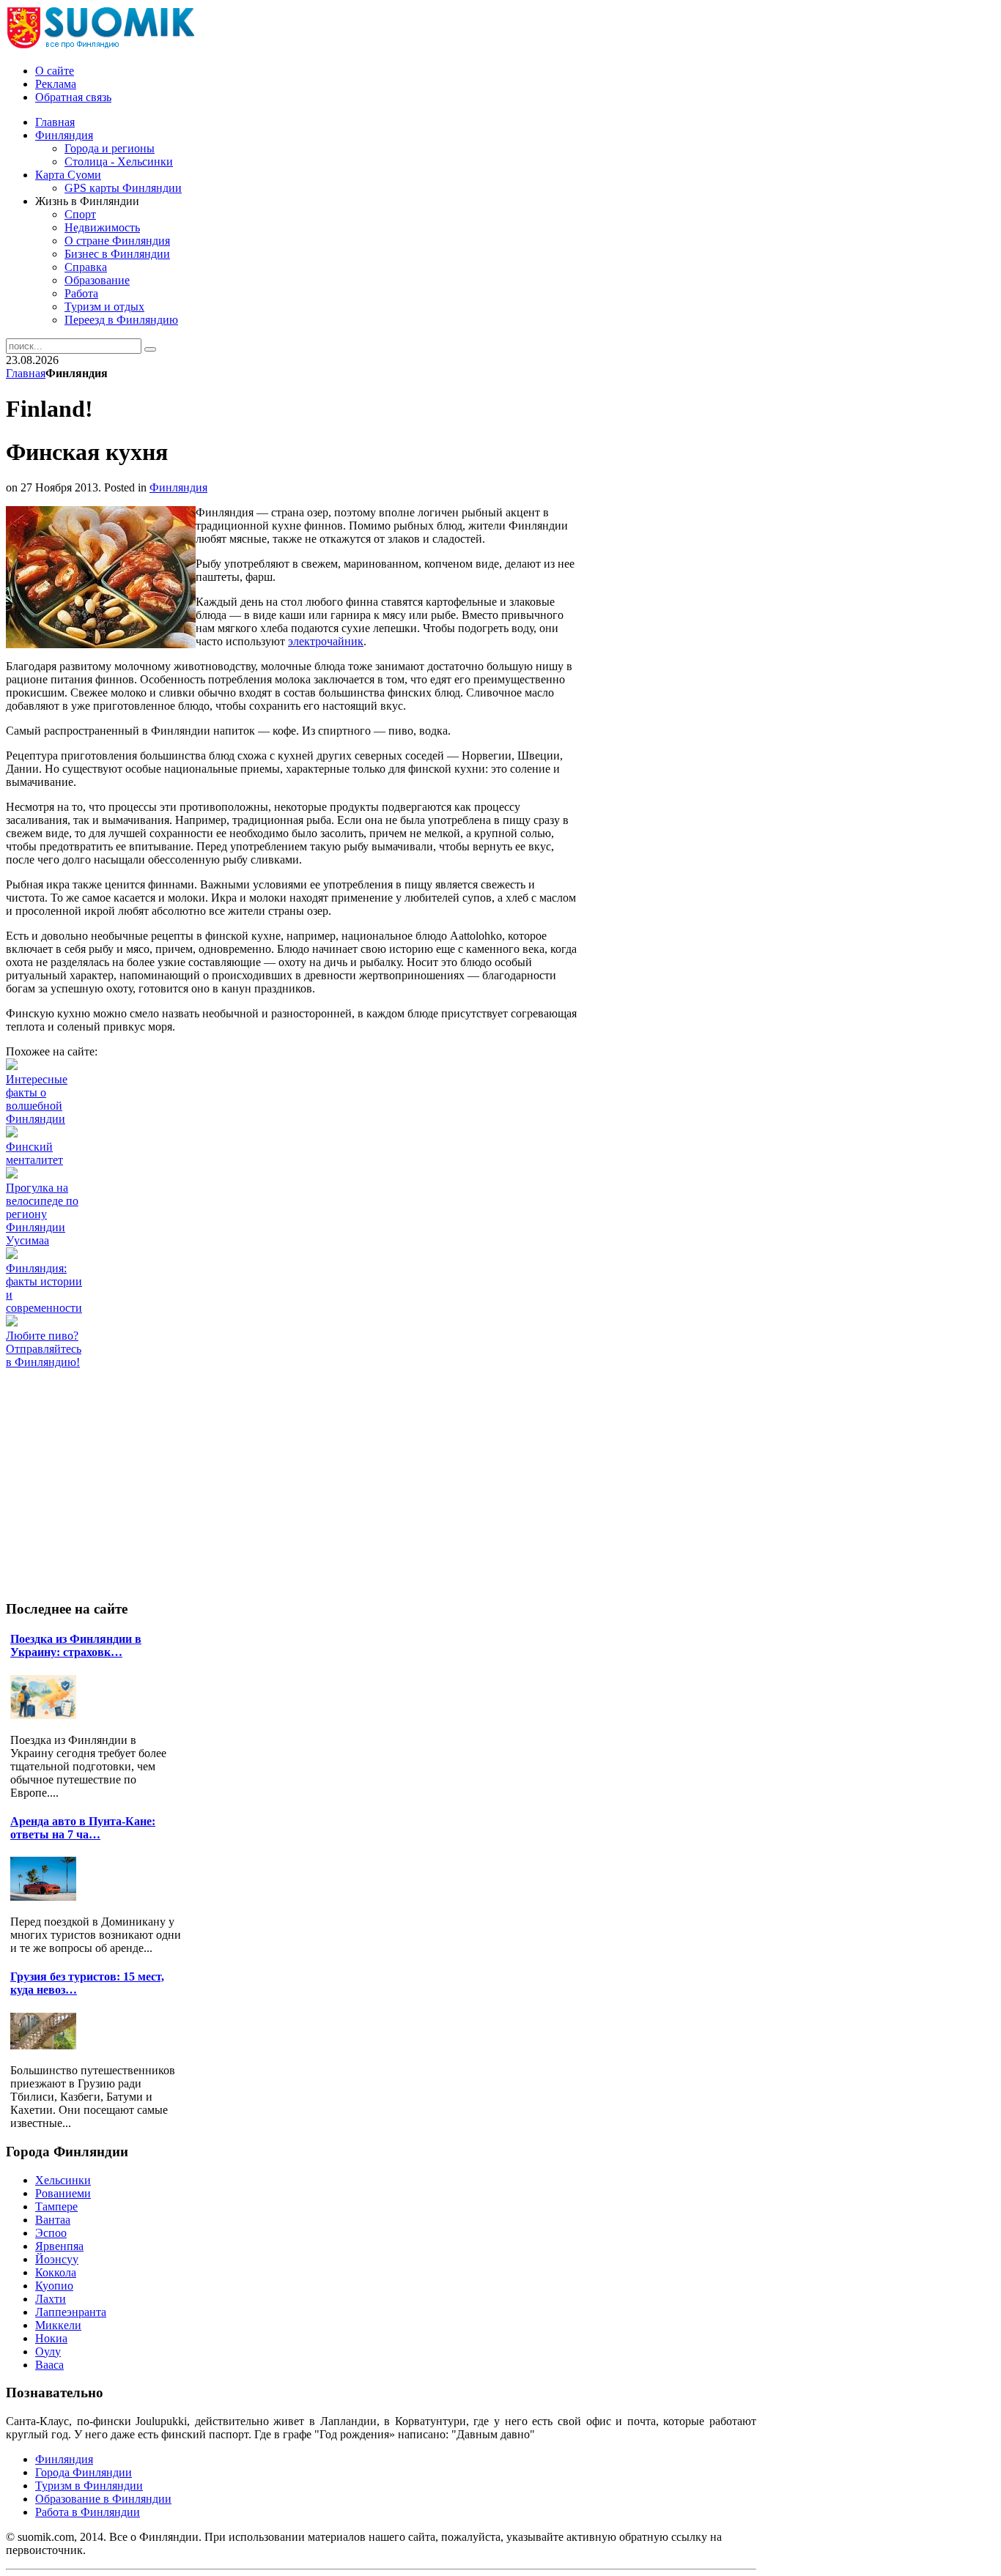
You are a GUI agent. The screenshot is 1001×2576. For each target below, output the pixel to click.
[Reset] (150, 349)
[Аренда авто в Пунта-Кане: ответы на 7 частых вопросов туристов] (47, 1897)
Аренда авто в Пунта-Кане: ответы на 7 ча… (83, 1828)
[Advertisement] (273, 1402)
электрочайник (326, 641)
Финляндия (178, 487)
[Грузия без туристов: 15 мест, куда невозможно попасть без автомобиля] (47, 2045)
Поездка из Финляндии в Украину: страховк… (76, 1645)
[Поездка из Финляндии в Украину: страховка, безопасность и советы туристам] (47, 1715)
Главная (26, 373)
